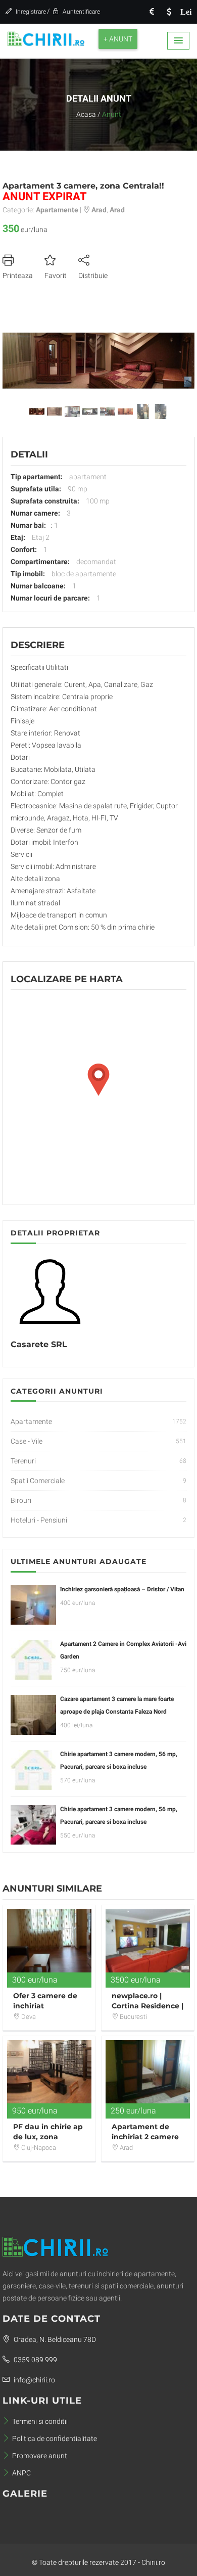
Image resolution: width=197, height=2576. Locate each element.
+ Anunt (118, 39)
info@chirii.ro (34, 2380)
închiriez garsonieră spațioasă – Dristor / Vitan (122, 1589)
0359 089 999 (35, 2360)
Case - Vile (27, 1441)
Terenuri (23, 1461)
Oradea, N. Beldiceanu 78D (54, 2339)
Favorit (56, 275)
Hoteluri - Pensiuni (39, 1520)
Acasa (86, 114)
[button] (178, 41)
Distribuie (93, 275)
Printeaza (18, 275)
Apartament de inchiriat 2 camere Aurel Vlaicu (145, 2137)
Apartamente (31, 1421)
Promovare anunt (40, 2456)
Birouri (21, 1500)
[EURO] (152, 12)
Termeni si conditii (40, 2421)
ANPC (21, 2473)
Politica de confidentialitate (55, 2439)
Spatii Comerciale (38, 1481)
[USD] (169, 12)
